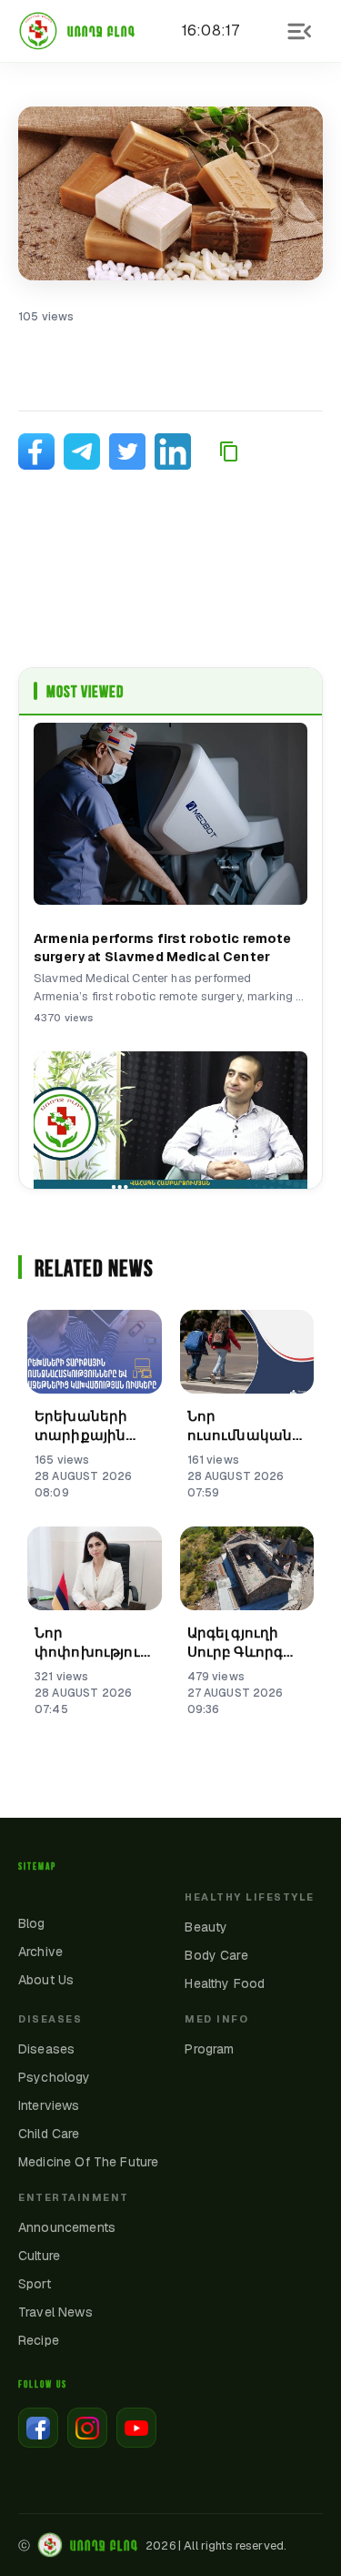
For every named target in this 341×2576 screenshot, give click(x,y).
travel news (55, 2312)
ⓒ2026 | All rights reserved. (152, 2545)
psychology (55, 2077)
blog (32, 1923)
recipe (39, 2340)
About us (46, 1980)
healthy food (225, 1983)
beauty (206, 1927)
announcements (67, 2227)
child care (49, 2134)
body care (216, 1955)
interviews (49, 2105)
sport (35, 2284)
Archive (40, 1952)
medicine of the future (88, 2162)
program (209, 2049)
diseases (46, 2049)
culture (39, 2256)
